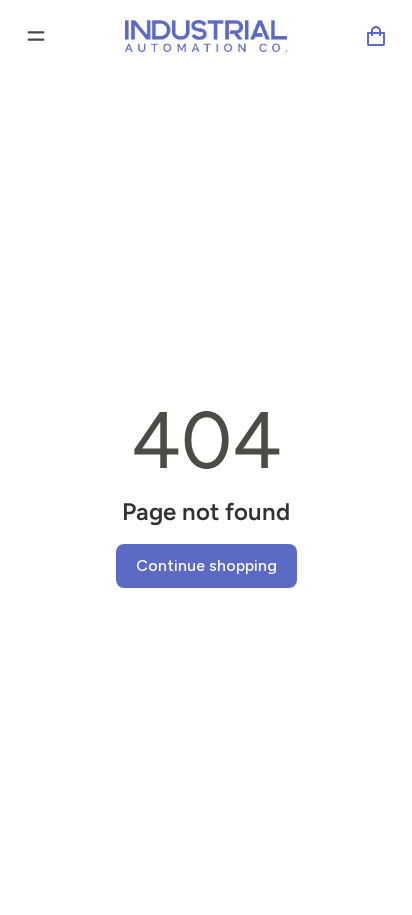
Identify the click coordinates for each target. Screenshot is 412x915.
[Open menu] (36, 36)
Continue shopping (206, 565)
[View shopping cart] (376, 36)
